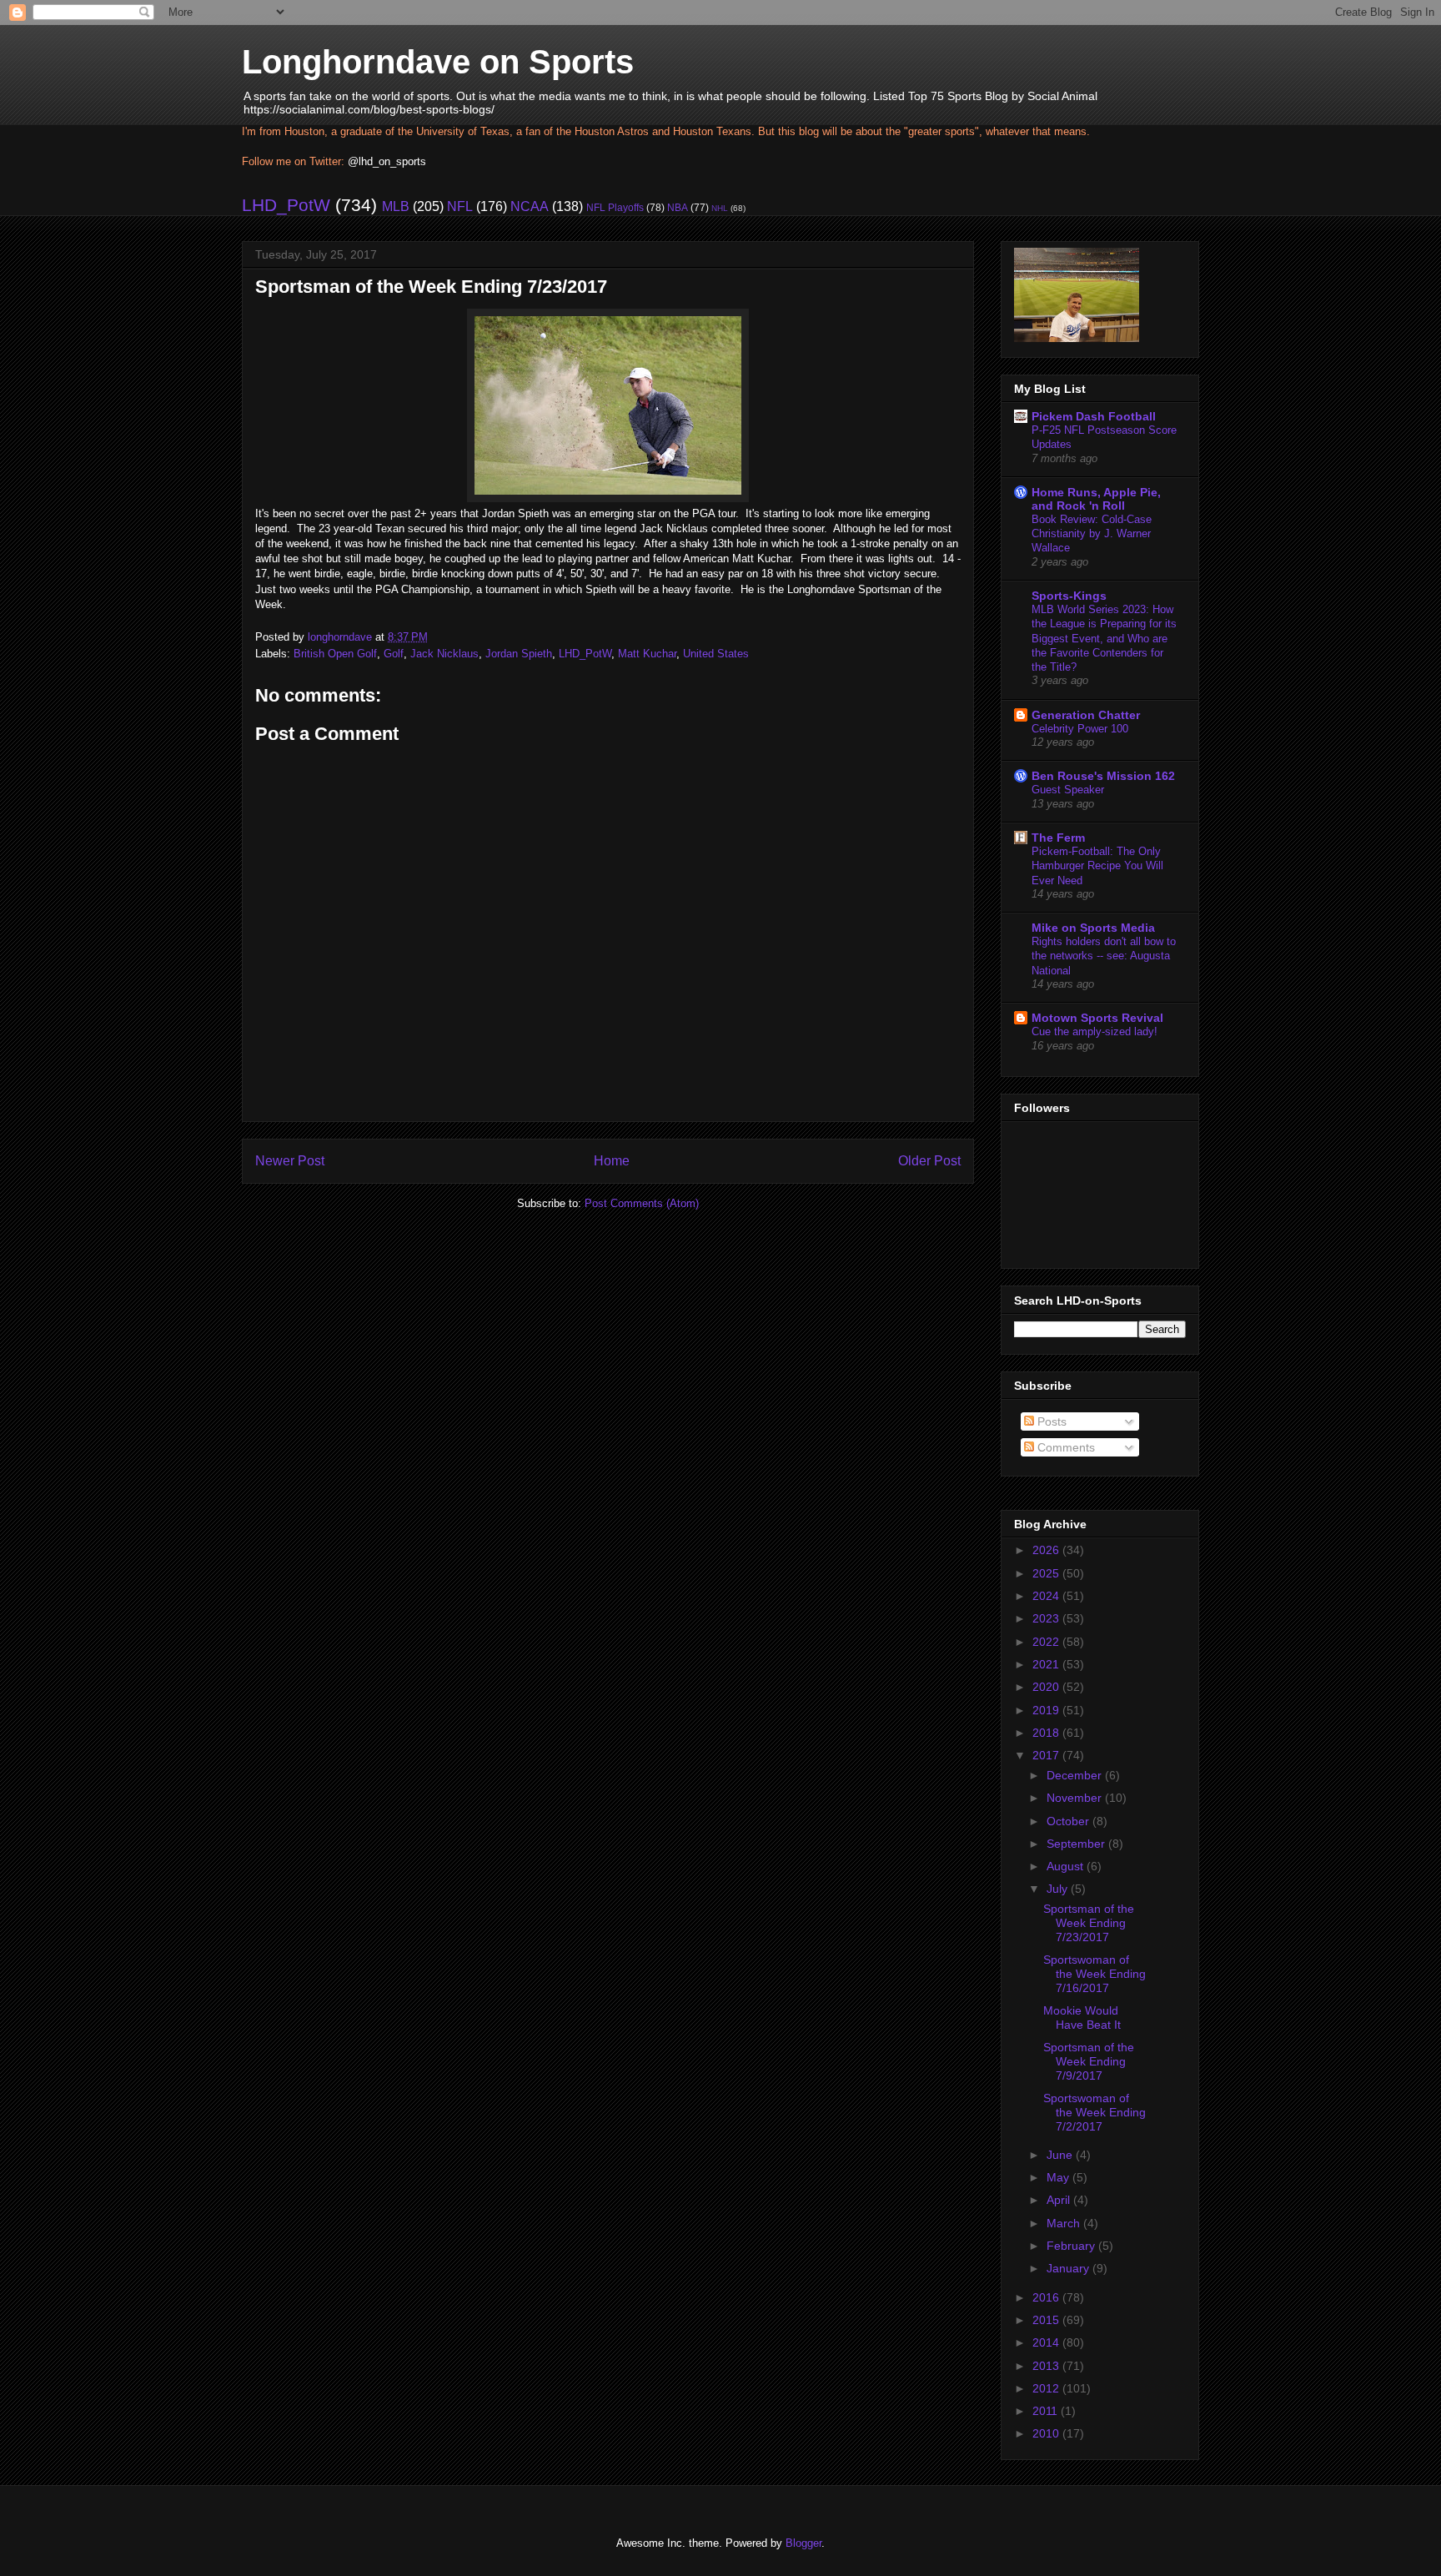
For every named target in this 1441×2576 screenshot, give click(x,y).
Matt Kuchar (647, 654)
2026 (1047, 1550)
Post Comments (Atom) (642, 1203)
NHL (720, 208)
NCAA (530, 206)
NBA (678, 207)
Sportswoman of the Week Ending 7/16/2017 (1095, 1974)
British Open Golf (335, 654)
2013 (1047, 2366)
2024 (1047, 1596)
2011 (1047, 2411)
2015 (1047, 2320)
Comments (1064, 1447)
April (1060, 2200)
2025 (1047, 1573)
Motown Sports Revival (1097, 1018)
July (1059, 1889)
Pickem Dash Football (1094, 416)
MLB (396, 206)
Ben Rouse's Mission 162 (1103, 776)
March (1065, 2223)
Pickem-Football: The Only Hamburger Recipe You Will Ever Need (1097, 866)
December (1076, 1775)
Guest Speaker (1068, 790)
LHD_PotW (286, 205)
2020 (1047, 1687)
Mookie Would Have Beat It (1082, 2018)
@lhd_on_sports (387, 161)
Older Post (929, 1161)
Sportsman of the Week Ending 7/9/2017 (1089, 2061)
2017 (1047, 1755)
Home (612, 1161)
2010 (1047, 2433)
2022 (1047, 1642)
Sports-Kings (1069, 596)
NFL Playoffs (615, 207)
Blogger (803, 2543)
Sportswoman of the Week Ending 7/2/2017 (1095, 2112)
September (1077, 1844)
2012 (1047, 2388)
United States (716, 654)
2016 (1047, 2297)
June (1061, 2155)
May (1059, 2177)
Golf (394, 654)
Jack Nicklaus (444, 654)
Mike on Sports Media (1093, 928)
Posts (1050, 1421)
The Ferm (1058, 838)
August (1067, 1866)
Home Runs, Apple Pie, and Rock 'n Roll (1096, 499)
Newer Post (290, 1161)
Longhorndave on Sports (438, 62)
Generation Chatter (1086, 715)
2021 (1047, 1664)
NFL (460, 206)
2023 (1047, 1618)
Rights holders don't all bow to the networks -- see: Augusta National (1104, 956)
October (1069, 1821)
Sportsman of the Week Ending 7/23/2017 (1089, 1923)
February (1072, 2246)
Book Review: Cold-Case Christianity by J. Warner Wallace (1092, 534)
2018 (1047, 1733)
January (1069, 2268)
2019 (1047, 1710)
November (1076, 1798)
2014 (1047, 2342)
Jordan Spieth (519, 654)
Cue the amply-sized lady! (1095, 1031)
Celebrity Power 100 (1080, 729)
